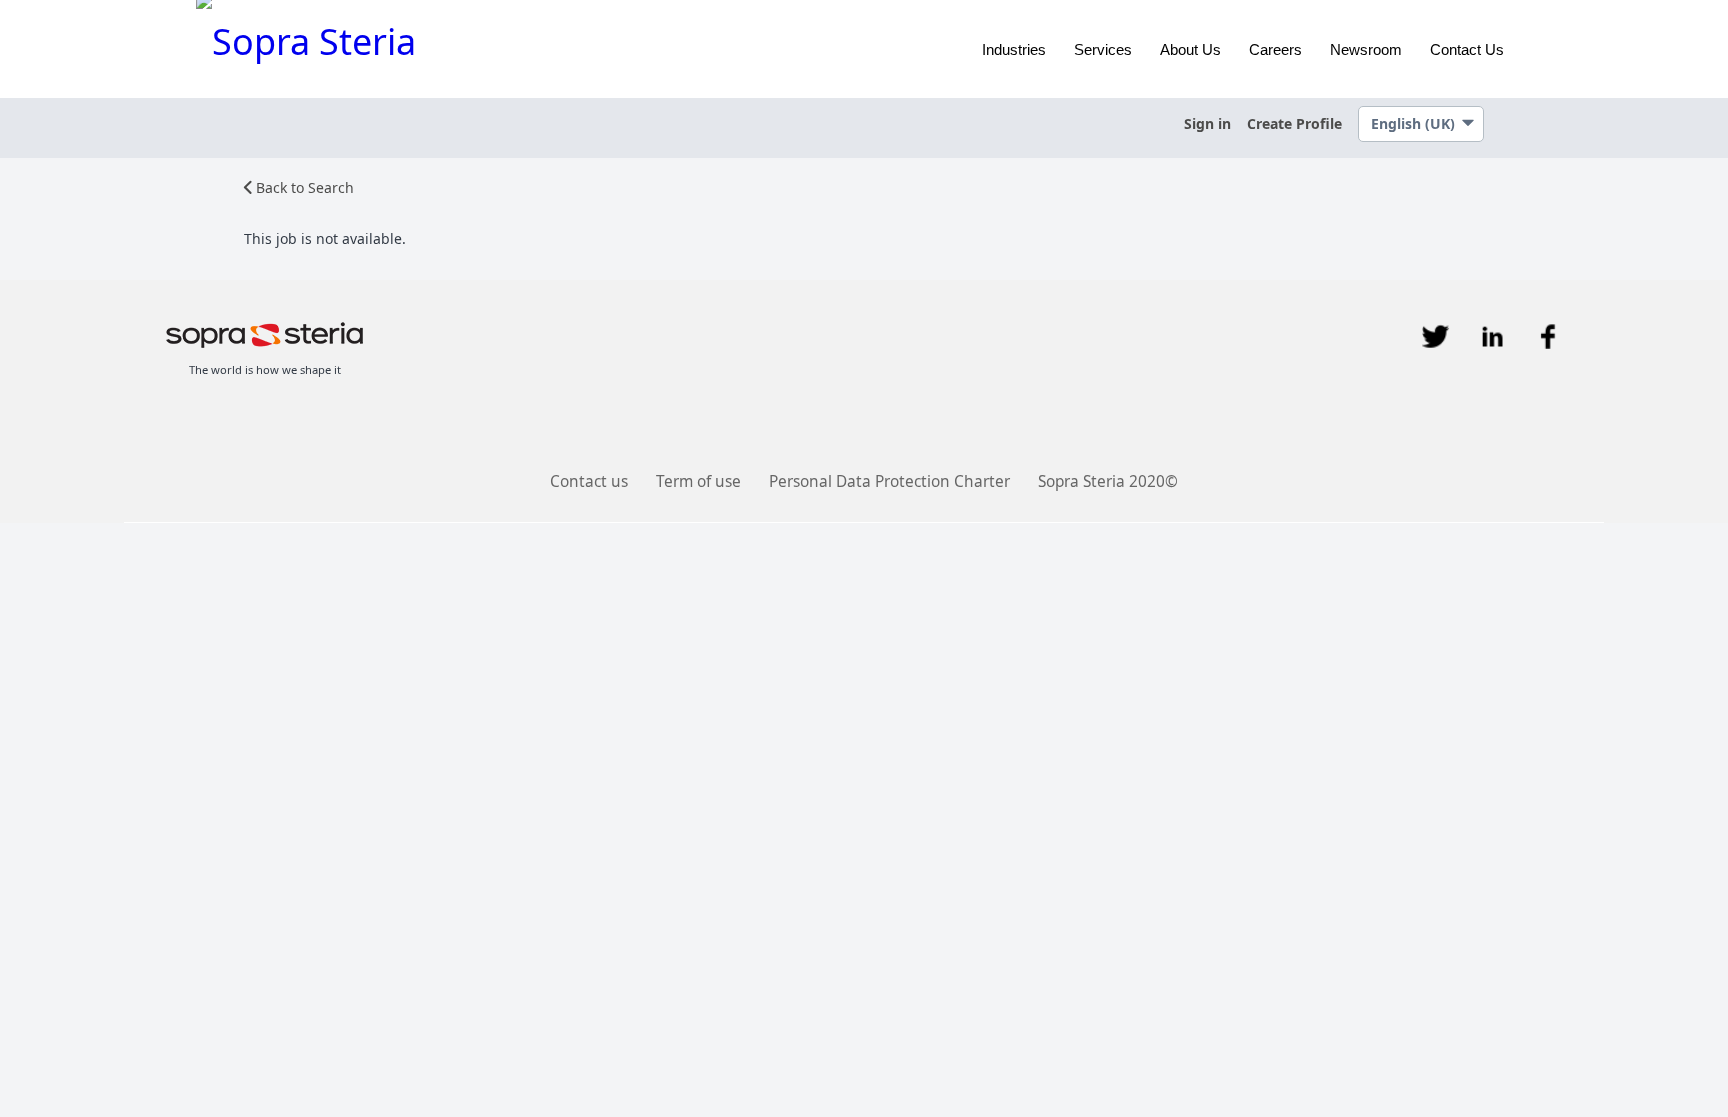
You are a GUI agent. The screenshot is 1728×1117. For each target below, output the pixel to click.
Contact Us (1467, 49)
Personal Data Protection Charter (889, 481)
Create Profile (1294, 123)
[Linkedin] (1492, 336)
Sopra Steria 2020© (1108, 481)
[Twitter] (1436, 336)
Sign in (1207, 123)
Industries (1014, 49)
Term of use (698, 481)
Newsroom (1366, 49)
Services (1103, 49)
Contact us (589, 481)
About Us (1190, 49)
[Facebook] (1548, 336)
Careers (1275, 49)
